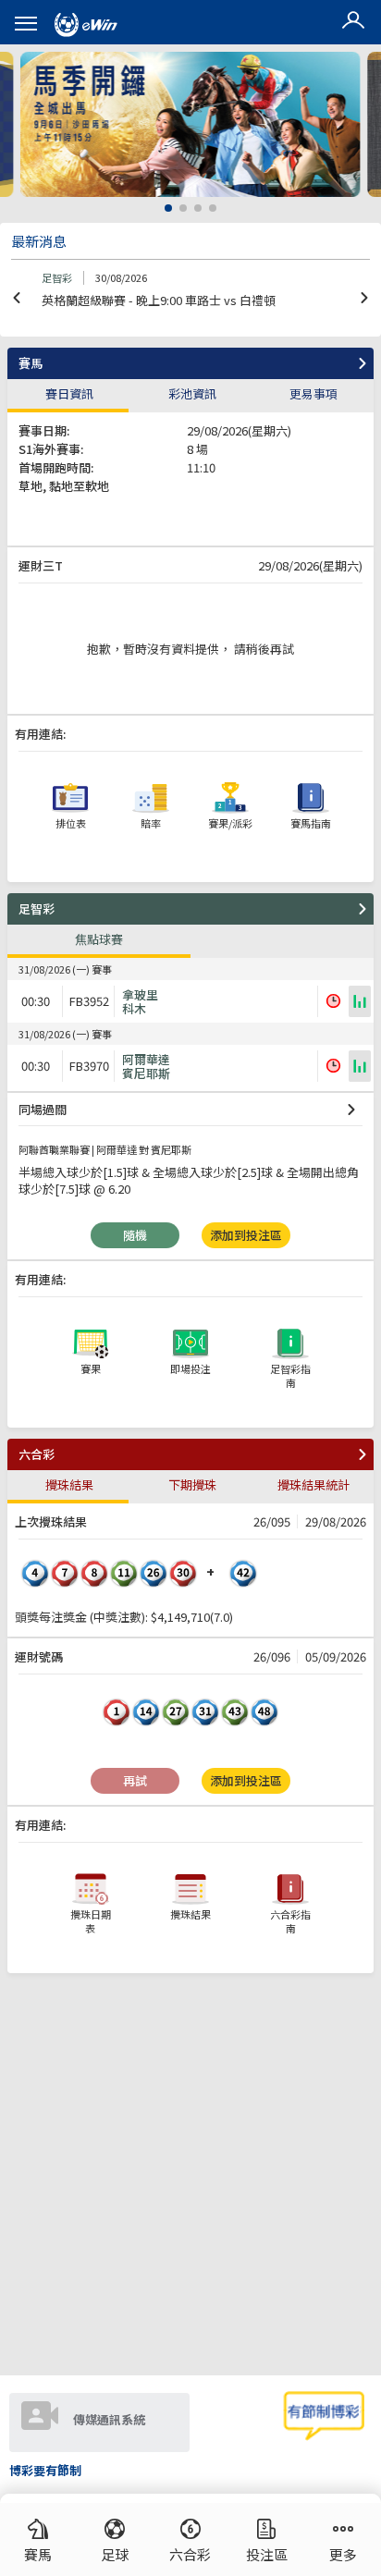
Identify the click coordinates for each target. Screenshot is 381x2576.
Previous (17, 298)
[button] (353, 22)
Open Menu (26, 24)
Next (364, 298)
